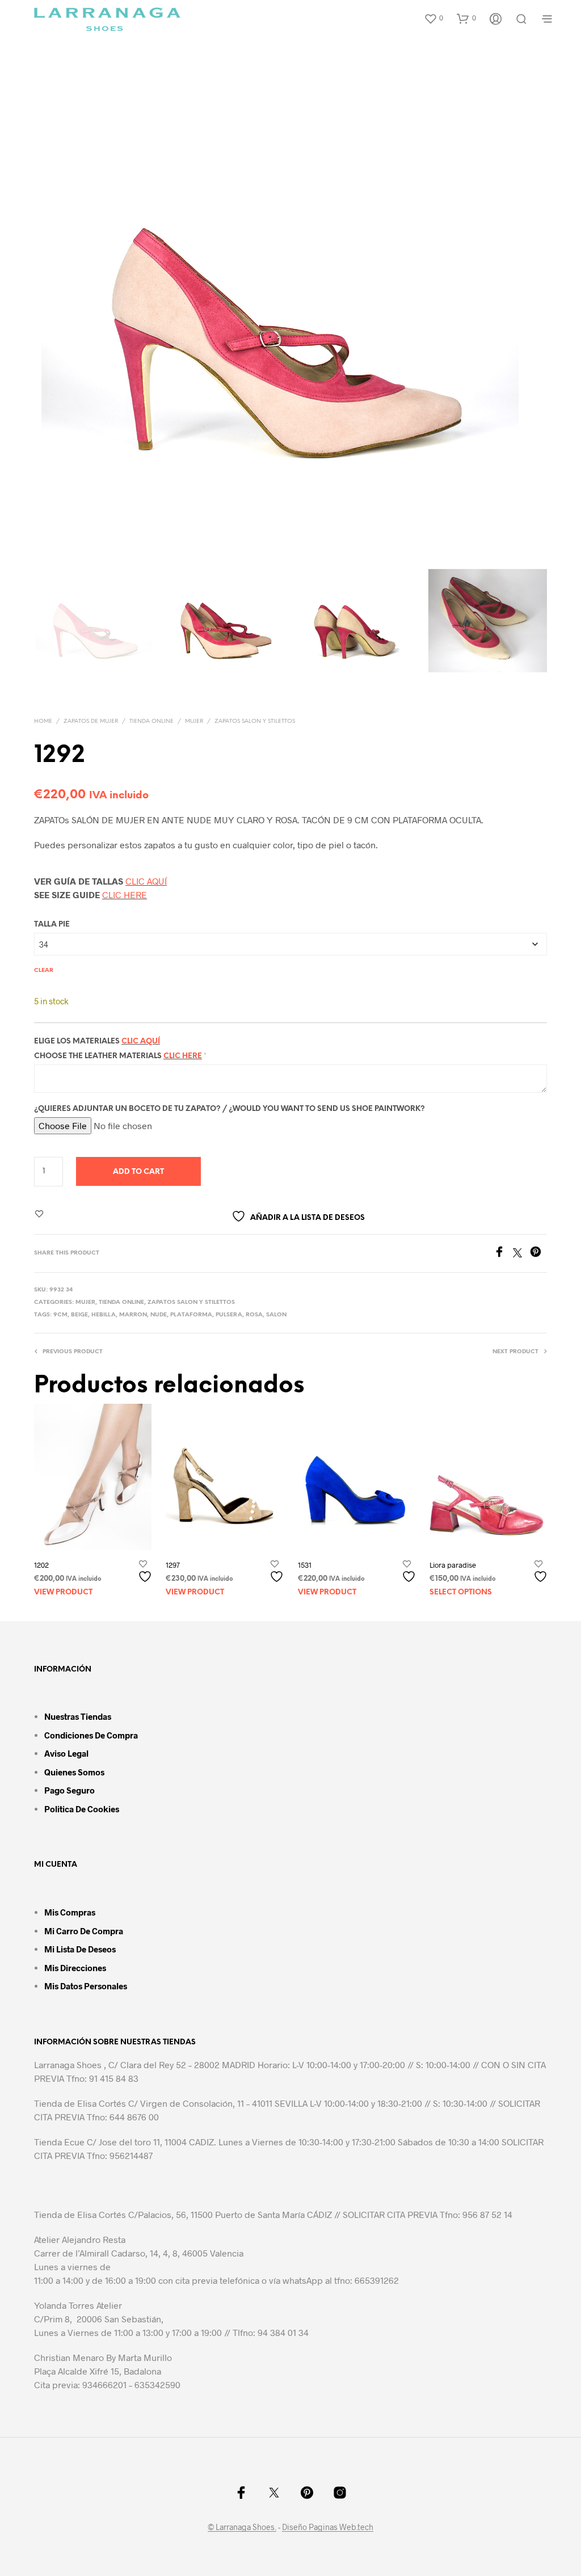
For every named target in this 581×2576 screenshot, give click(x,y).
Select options (461, 1592)
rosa (254, 1315)
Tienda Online (151, 721)
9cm (60, 1315)
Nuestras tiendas (78, 1716)
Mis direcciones (75, 1968)
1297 (173, 1564)
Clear (44, 971)
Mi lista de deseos (80, 1949)
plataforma (191, 1315)
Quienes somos (74, 1772)
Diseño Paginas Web (319, 2527)
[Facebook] (503, 1254)
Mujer (194, 721)
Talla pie (52, 925)
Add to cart (138, 1172)
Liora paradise (453, 1564)
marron (133, 1315)
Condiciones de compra (91, 1735)
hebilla (104, 1315)
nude (159, 1315)
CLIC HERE (125, 895)
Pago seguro (70, 1790)
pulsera (229, 1315)
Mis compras (70, 1912)
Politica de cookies (82, 1809)
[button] (433, 18)
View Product (63, 1592)
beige (79, 1315)
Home (43, 721)
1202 (41, 1564)
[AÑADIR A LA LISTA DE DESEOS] (146, 1571)
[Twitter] (521, 1254)
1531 (305, 1564)
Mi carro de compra (84, 1931)
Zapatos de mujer (91, 721)
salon (276, 1315)
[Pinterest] (538, 1254)
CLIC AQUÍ (146, 881)
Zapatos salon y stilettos (255, 721)
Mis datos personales (86, 1986)
